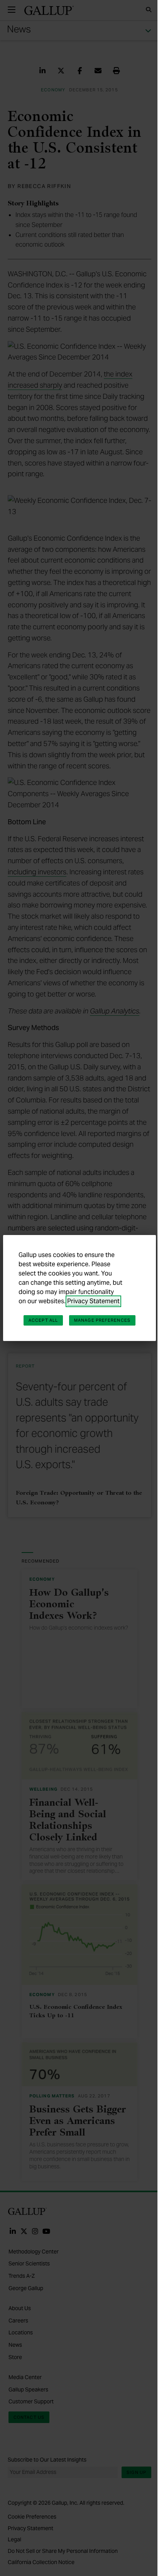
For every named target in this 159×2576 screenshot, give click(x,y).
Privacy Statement (93, 1301)
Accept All (43, 1320)
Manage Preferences (102, 1320)
